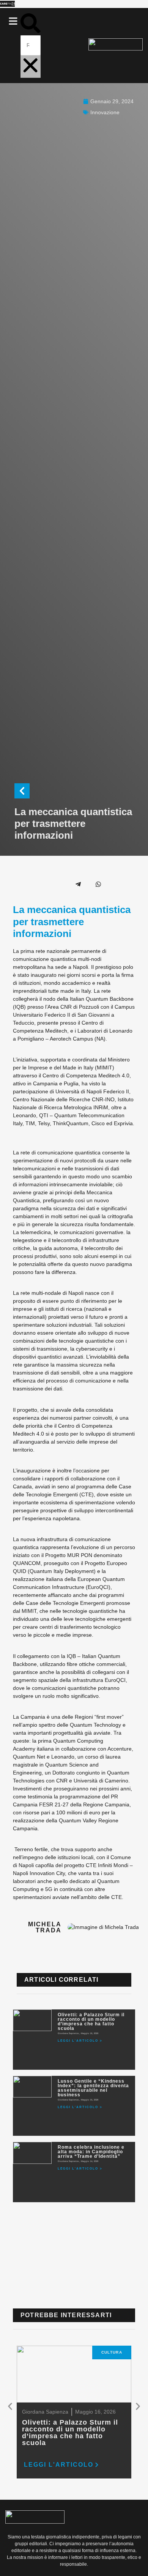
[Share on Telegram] (78, 884)
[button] (13, 22)
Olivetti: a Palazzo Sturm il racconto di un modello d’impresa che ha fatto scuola (91, 2022)
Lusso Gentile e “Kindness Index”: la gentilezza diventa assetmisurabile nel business (93, 2088)
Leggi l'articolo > (80, 2041)
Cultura (112, 2352)
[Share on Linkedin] (58, 884)
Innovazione (105, 112)
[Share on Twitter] (38, 884)
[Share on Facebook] (18, 884)
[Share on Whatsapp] (98, 884)
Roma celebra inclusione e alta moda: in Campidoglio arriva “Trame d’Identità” (91, 2152)
